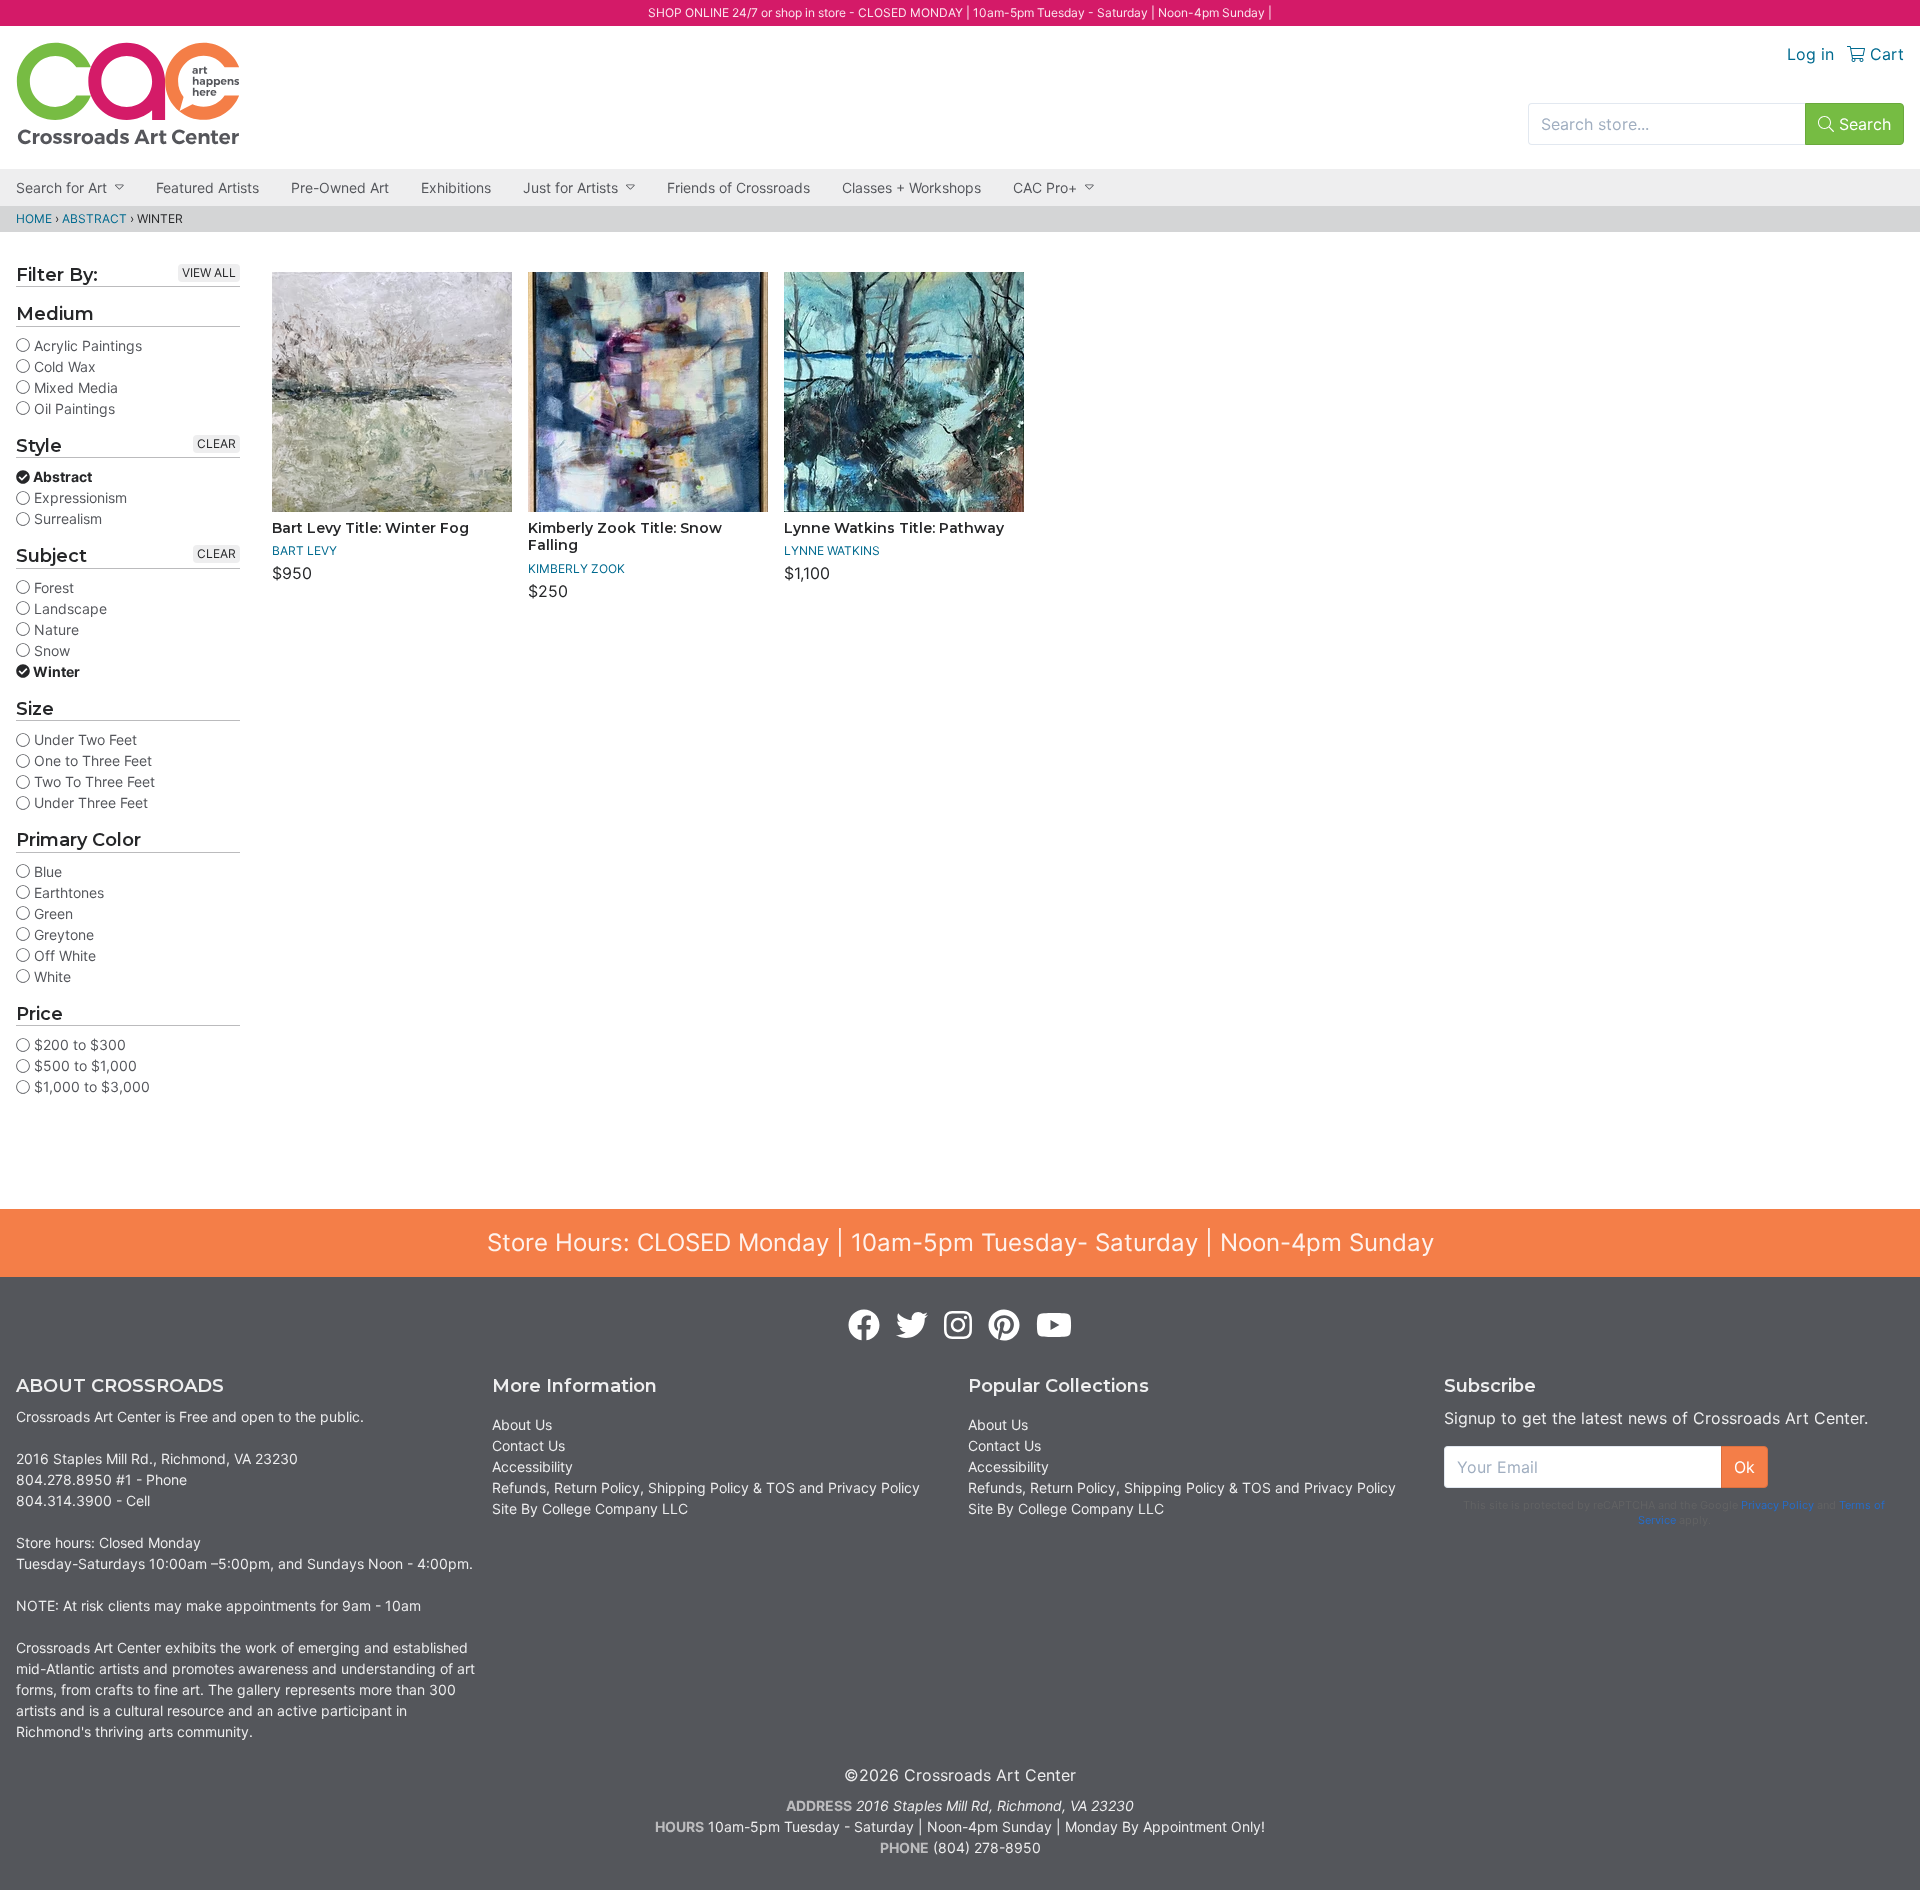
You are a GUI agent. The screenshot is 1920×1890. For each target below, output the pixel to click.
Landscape (68, 608)
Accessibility (532, 1466)
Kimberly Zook (576, 568)
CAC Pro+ (1045, 187)
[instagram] (958, 1326)
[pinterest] (1004, 1326)
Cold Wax (63, 366)
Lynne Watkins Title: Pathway (894, 528)
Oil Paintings (72, 408)
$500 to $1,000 (83, 1065)
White (50, 976)
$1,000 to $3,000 (90, 1086)
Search (1862, 124)
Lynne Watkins (832, 550)
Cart (1884, 54)
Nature (54, 629)
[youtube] (1054, 1326)
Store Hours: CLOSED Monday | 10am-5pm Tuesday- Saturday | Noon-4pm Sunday (960, 1242)
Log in (1810, 54)
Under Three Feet (89, 802)
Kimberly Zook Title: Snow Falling (625, 537)
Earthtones (67, 892)
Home (34, 218)
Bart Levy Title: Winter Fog (370, 528)
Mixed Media (74, 387)
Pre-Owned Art (340, 187)
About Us (522, 1424)
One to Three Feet (91, 760)
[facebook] (864, 1326)
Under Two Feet (83, 739)
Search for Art (61, 187)
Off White (63, 955)
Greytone (62, 934)
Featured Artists (207, 187)
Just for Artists (570, 187)
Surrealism (66, 518)
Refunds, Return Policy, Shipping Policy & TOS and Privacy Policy (706, 1487)
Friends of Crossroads (738, 187)
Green (51, 913)
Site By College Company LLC (590, 1508)
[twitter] (912, 1326)
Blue (46, 871)
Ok (1744, 1467)
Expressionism (78, 497)
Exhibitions (456, 187)
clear (216, 443)
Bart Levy (304, 550)
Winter (55, 671)
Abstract (94, 218)
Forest (52, 587)
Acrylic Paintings (86, 345)
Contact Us (528, 1445)
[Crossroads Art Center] (128, 93)
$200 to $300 (78, 1044)
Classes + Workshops (911, 187)
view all (209, 272)
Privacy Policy (1777, 1505)
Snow (50, 650)
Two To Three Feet (92, 781)
